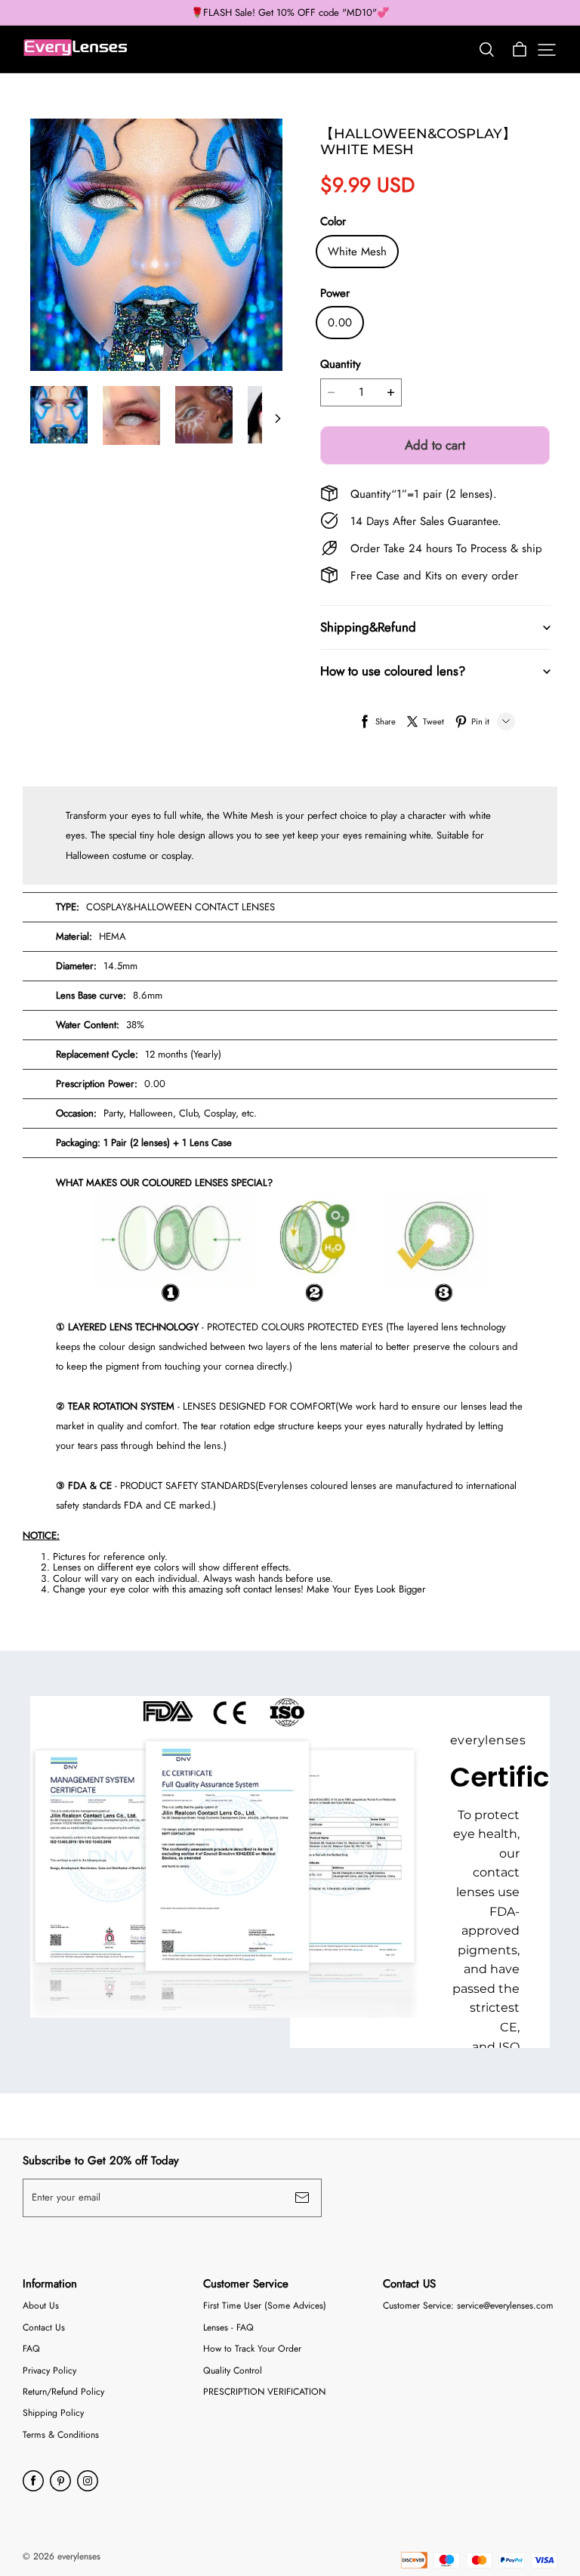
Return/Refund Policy (63, 2392)
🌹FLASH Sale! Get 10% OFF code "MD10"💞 (290, 13)
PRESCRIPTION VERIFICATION (264, 2392)
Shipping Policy (53, 2413)
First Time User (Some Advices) (265, 2306)
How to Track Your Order (252, 2349)
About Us (41, 2306)
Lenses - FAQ (228, 2328)
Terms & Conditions (61, 2435)
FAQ (31, 2349)
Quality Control (233, 2371)
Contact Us (44, 2328)
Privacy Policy (49, 2371)
